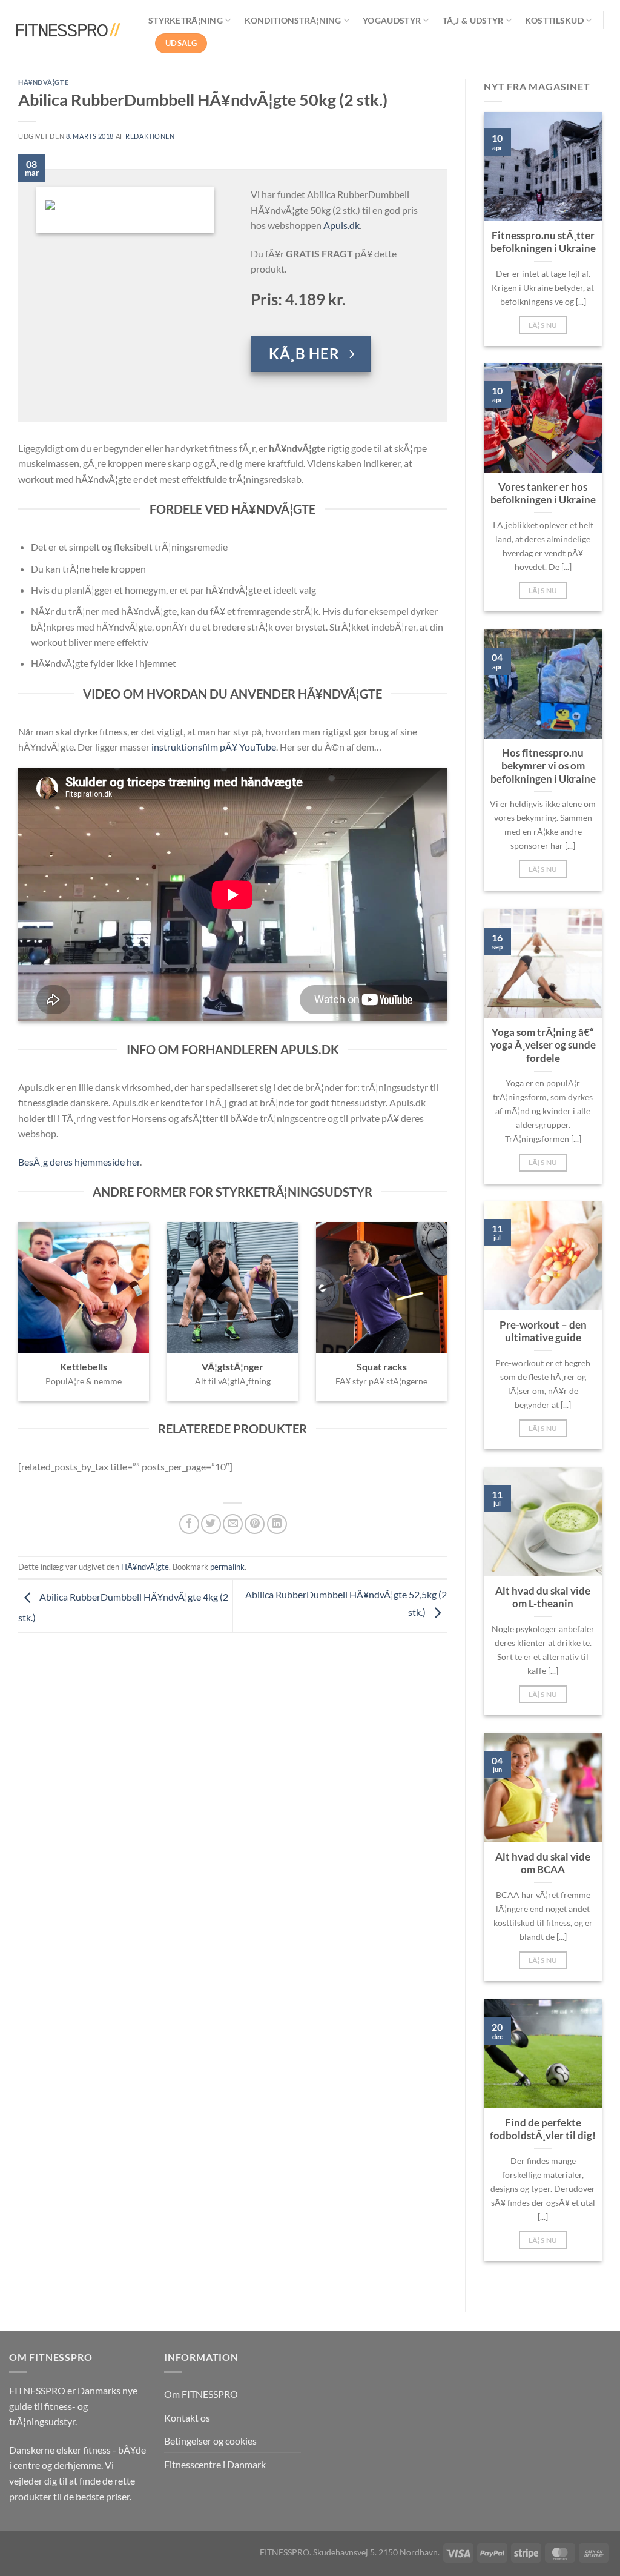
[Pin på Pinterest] (255, 1524)
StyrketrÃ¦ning (186, 20)
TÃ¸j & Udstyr (473, 20)
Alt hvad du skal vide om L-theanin (543, 1598)
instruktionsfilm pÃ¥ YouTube (214, 747)
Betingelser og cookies (210, 2441)
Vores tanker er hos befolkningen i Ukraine (543, 494)
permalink (227, 1567)
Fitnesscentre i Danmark (215, 2464)
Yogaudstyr (392, 20)
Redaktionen (150, 136)
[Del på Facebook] (189, 1524)
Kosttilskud (554, 20)
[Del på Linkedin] (277, 1524)
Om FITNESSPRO (201, 2394)
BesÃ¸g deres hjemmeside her (79, 1162)
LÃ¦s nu (543, 325)
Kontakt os (187, 2418)
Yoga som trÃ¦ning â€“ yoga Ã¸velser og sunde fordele (543, 1045)
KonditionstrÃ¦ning (293, 20)
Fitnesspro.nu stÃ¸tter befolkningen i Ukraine (543, 242)
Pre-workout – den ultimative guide (543, 1332)
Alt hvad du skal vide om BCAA (543, 1864)
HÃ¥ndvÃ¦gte (43, 82)
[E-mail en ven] (233, 1524)
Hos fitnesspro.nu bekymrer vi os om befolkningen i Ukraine (543, 766)
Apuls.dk (341, 225)
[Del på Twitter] (211, 1524)
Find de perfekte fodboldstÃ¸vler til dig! (543, 2130)
